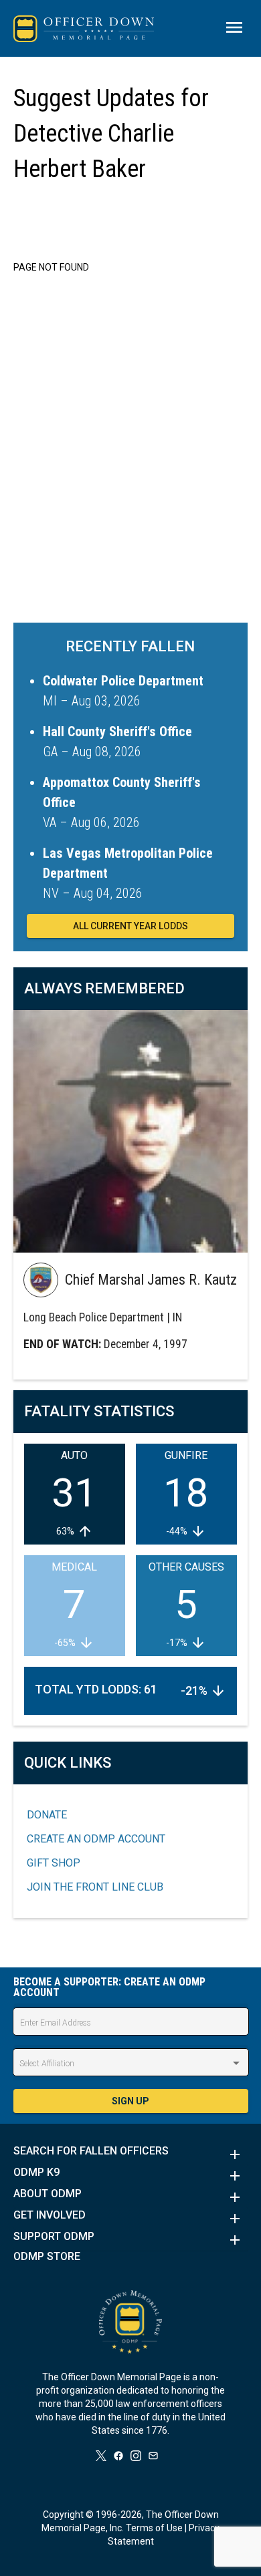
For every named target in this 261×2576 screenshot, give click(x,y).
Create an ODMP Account (96, 1839)
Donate (47, 1815)
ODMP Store (47, 2257)
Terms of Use (154, 2528)
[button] (131, 2154)
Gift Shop (54, 1863)
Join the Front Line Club (95, 1887)
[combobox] (131, 2064)
